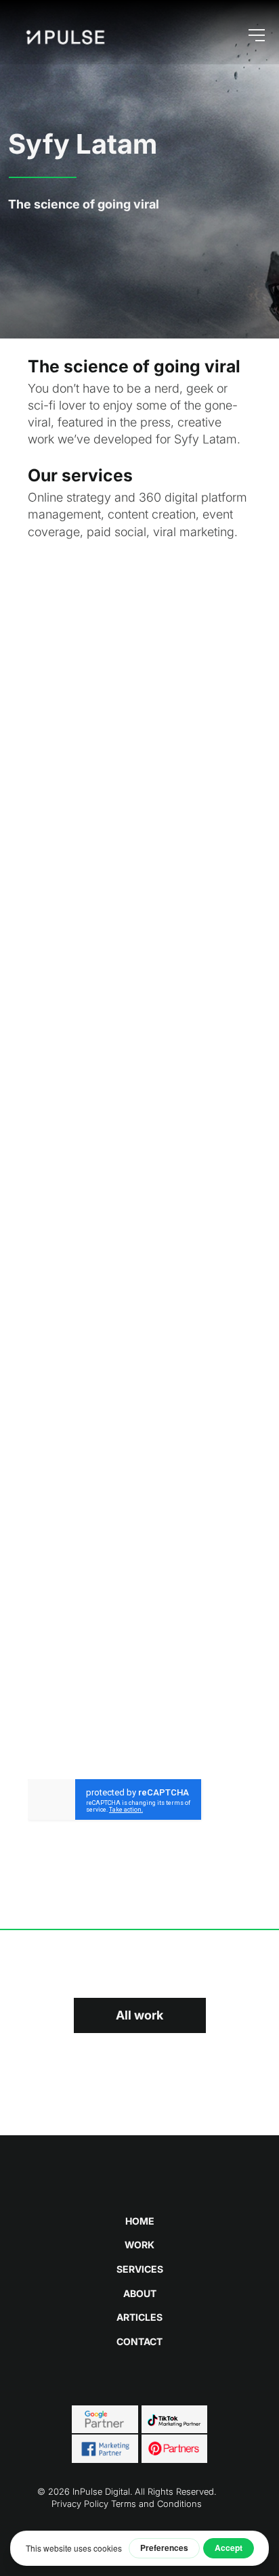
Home (140, 2221)
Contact (139, 2341)
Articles (139, 2317)
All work (139, 2015)
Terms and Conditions (156, 2504)
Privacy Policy (80, 2504)
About (140, 2293)
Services (140, 2269)
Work (139, 2245)
